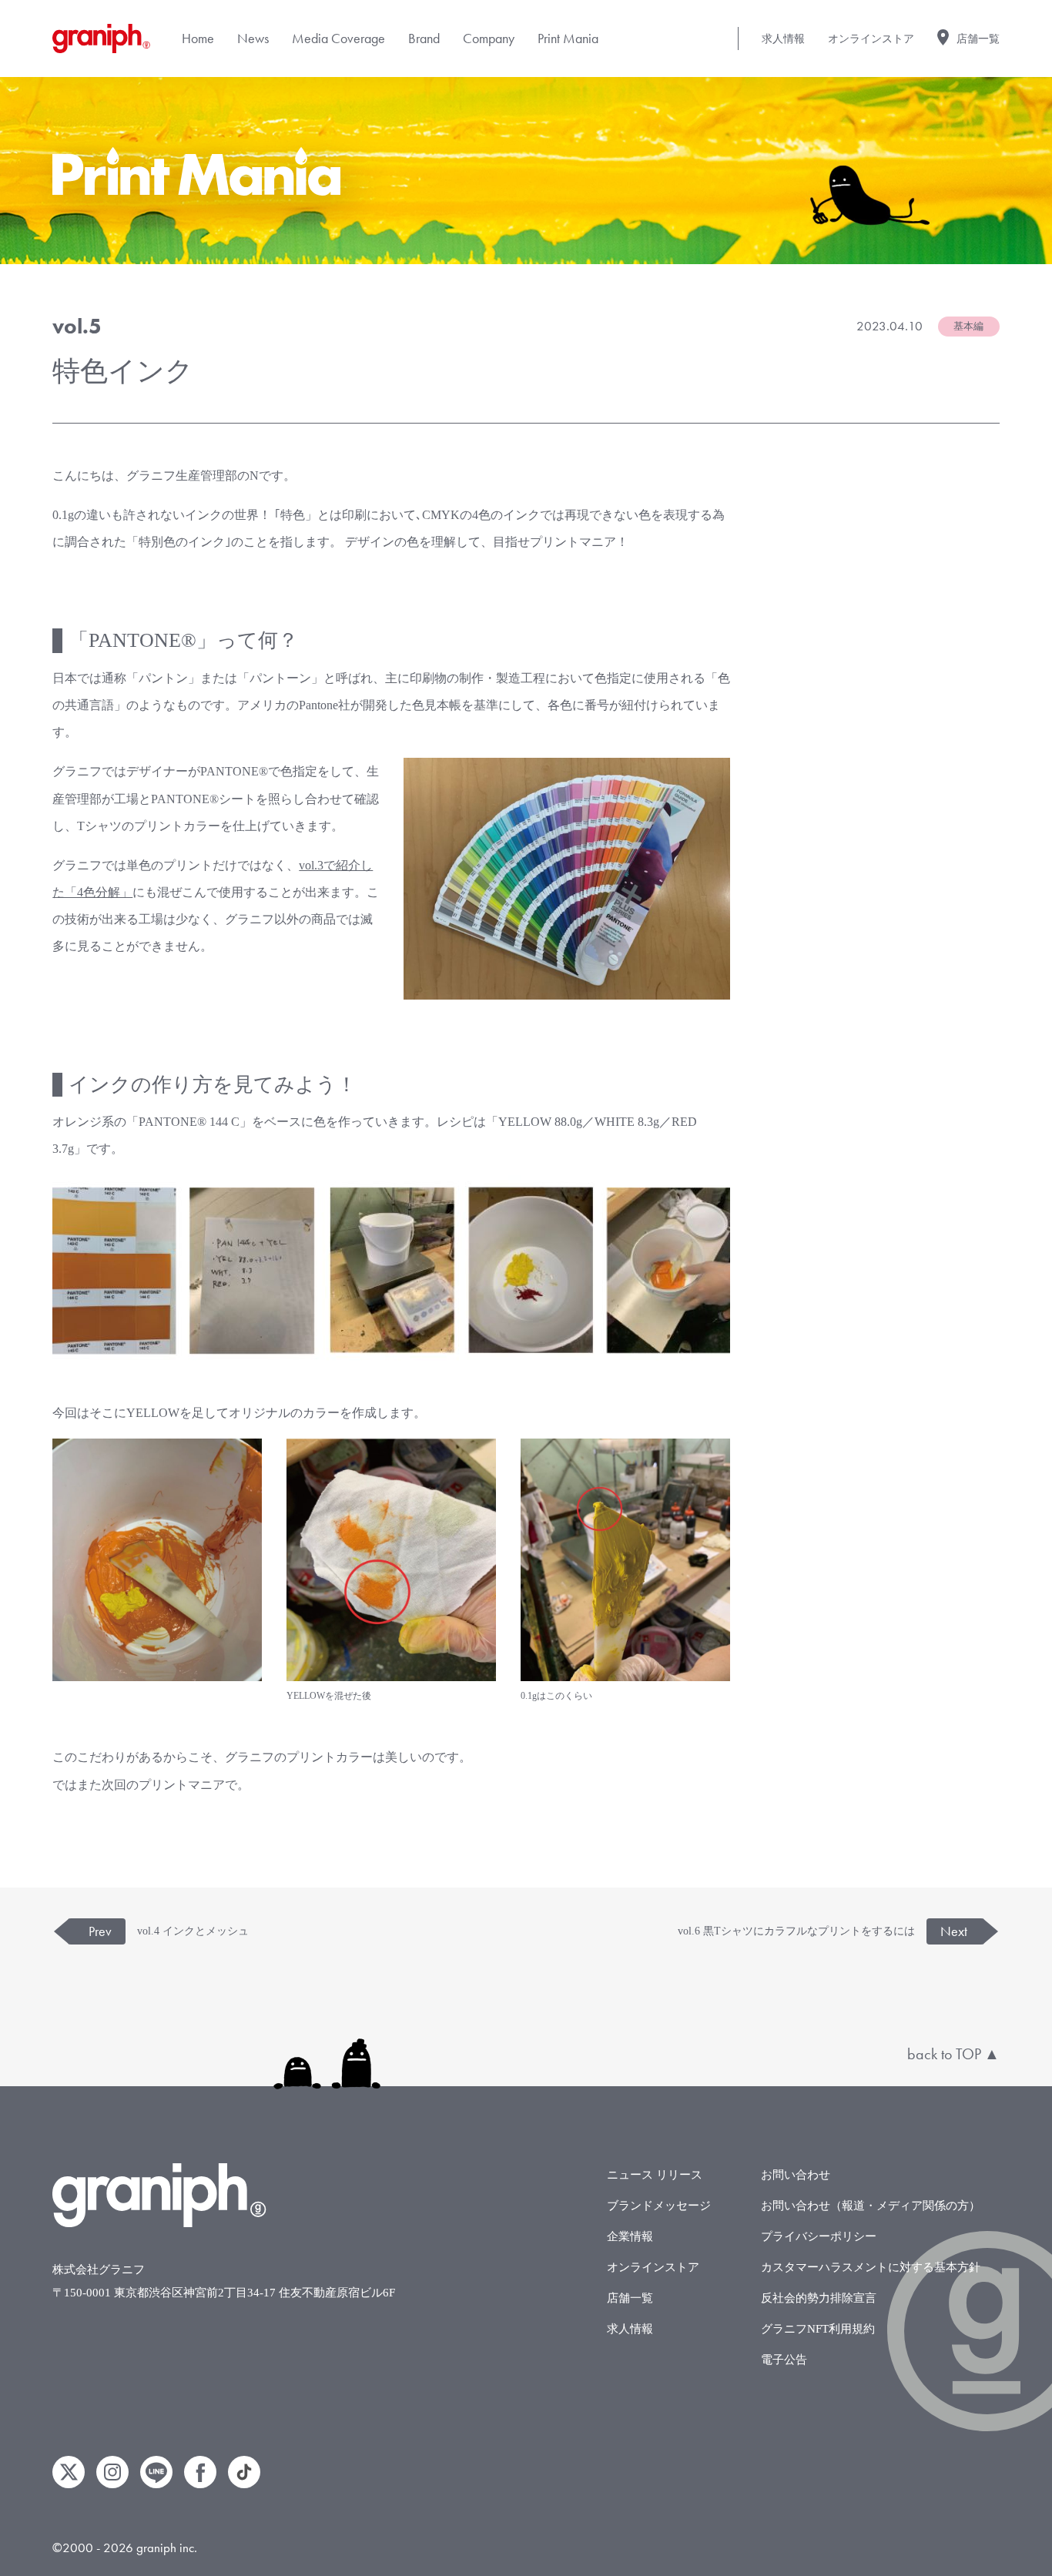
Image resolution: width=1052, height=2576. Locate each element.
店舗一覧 (978, 39)
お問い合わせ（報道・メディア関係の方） (871, 2206)
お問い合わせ (796, 2175)
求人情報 (783, 39)
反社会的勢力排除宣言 (819, 2298)
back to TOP (944, 2054)
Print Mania (568, 38)
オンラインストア (871, 39)
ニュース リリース (655, 2175)
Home (198, 38)
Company (489, 38)
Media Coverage (338, 38)
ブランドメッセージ (659, 2206)
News (253, 38)
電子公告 (784, 2360)
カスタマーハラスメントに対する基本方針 (871, 2267)
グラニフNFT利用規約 (818, 2329)
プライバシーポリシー (819, 2236)
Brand (424, 38)
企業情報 (630, 2236)
